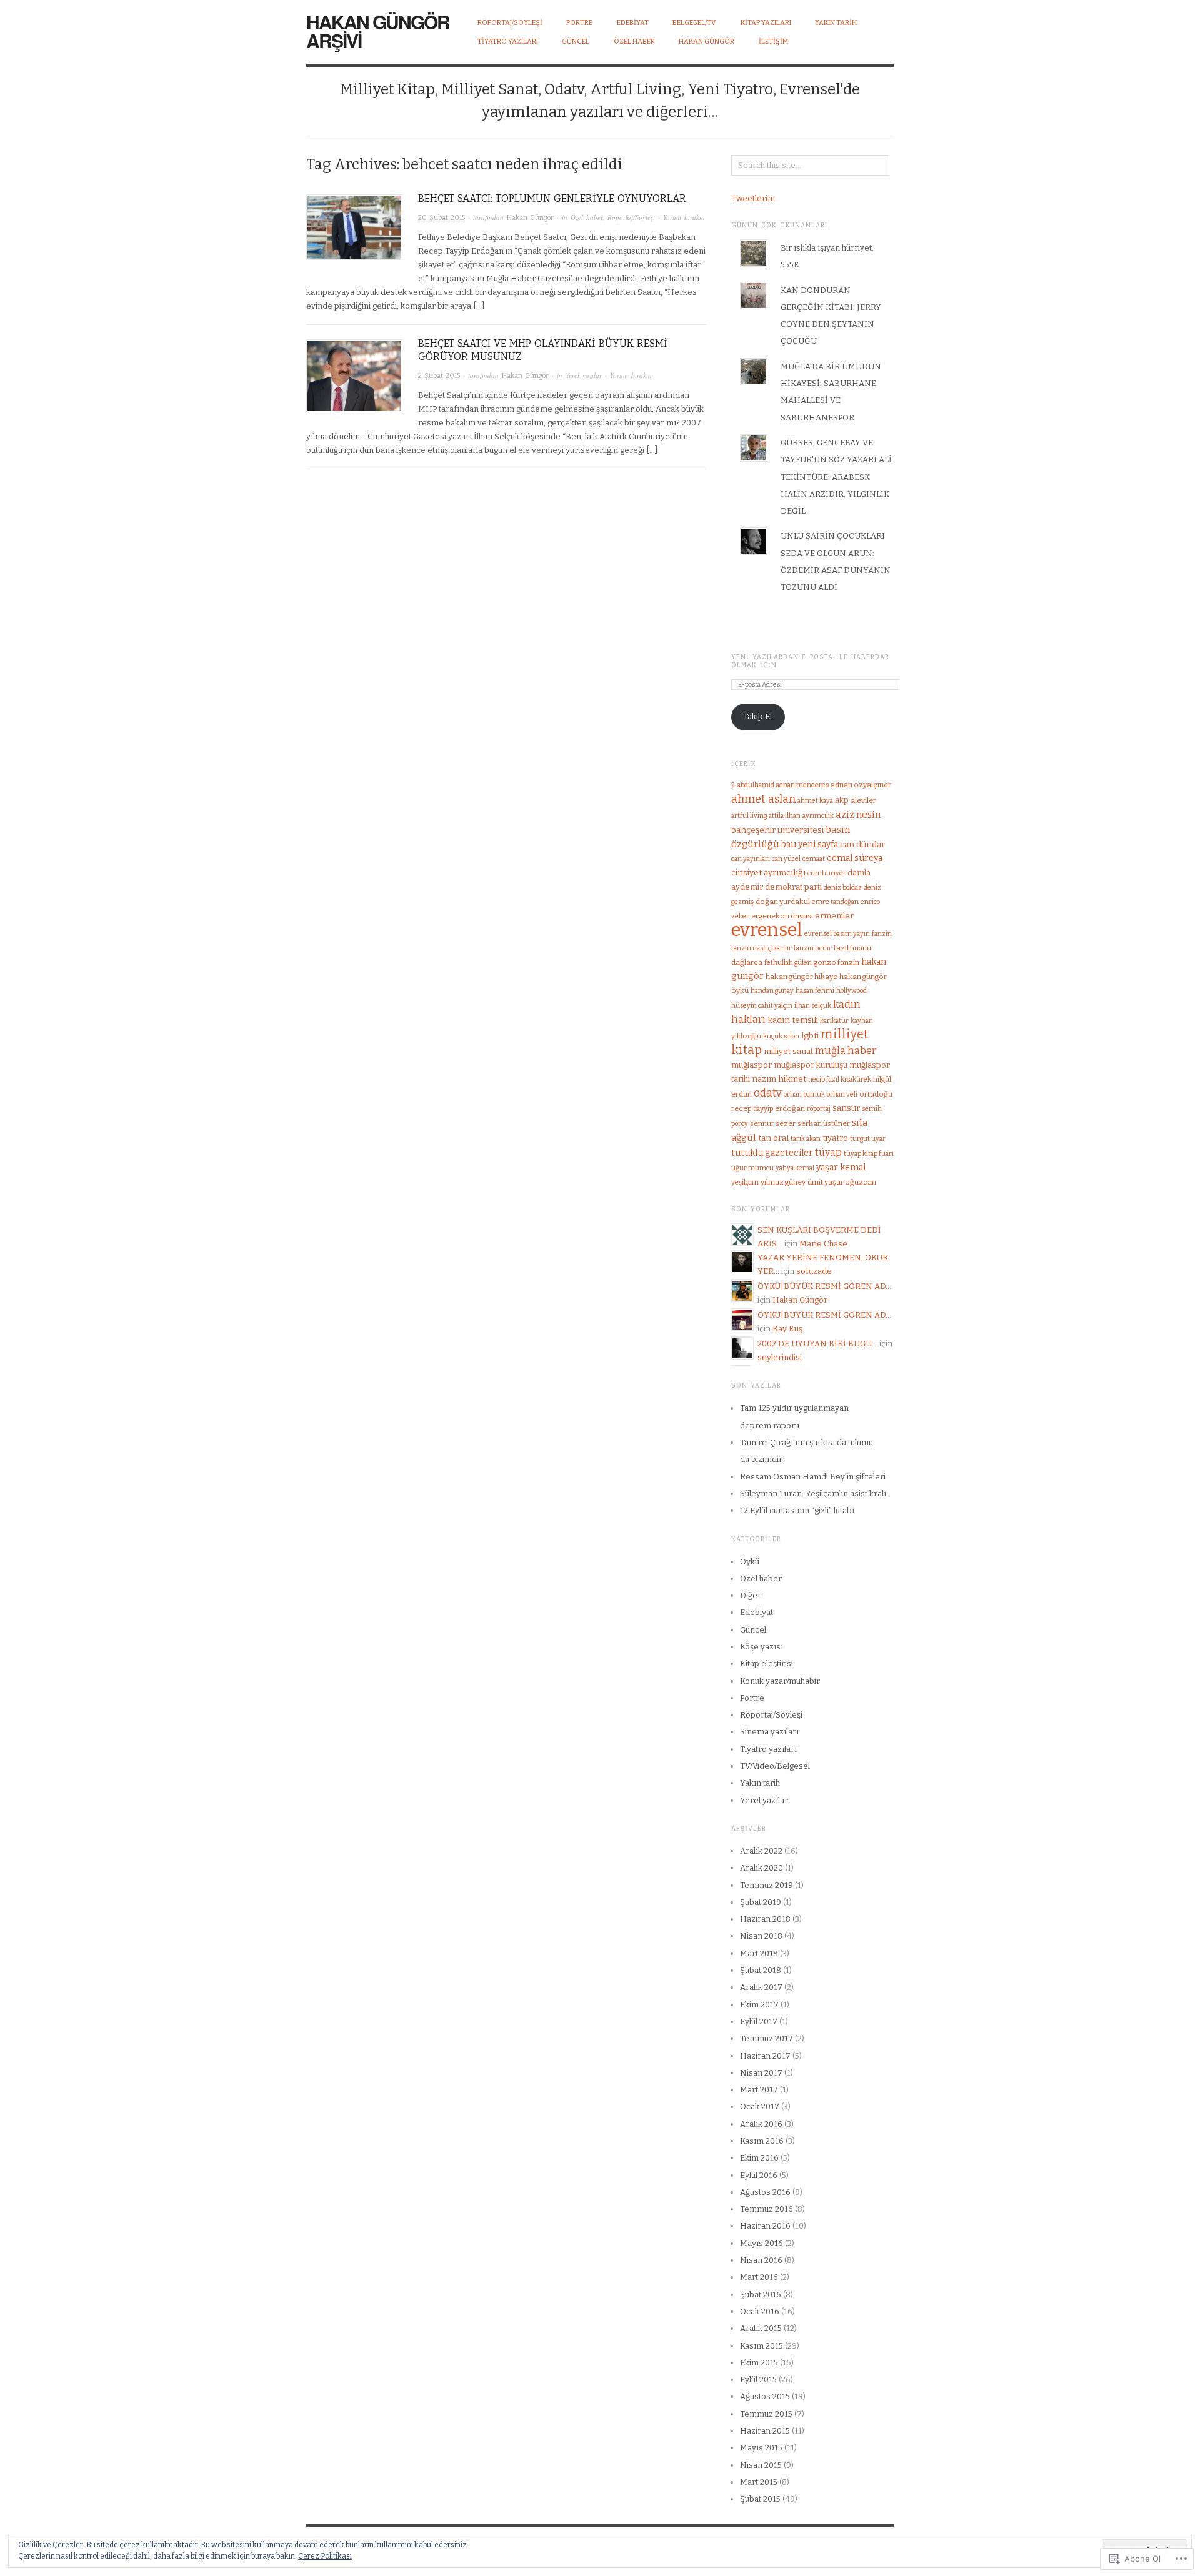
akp (842, 800)
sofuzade (814, 1271)
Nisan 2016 (761, 2260)
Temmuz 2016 (767, 2209)
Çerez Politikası (325, 2556)
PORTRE (579, 23)
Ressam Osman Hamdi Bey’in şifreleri (813, 1477)
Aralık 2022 (761, 1851)
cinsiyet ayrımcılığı (768, 873)
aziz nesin (858, 815)
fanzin (882, 934)
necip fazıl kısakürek (840, 1079)
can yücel (786, 859)
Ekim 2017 (759, 2005)
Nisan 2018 (761, 1936)
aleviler (863, 800)
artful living (749, 816)
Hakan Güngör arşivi (378, 31)
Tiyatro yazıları (768, 1749)
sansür (846, 1108)
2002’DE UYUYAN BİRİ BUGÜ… (817, 1344)
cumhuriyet (827, 873)
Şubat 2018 (761, 1970)
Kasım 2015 (762, 2346)
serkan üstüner (824, 1123)
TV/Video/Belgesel (775, 1766)
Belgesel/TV (694, 23)
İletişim (773, 42)
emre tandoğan (835, 902)
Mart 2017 (759, 2090)
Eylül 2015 (758, 2380)
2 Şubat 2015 (439, 376)
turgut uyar (868, 1139)
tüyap (828, 1152)
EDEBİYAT (633, 23)
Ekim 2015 (759, 2363)
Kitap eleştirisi (767, 1663)
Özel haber (587, 217)
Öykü (750, 1562)
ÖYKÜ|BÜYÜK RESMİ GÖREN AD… (824, 1286)
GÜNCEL (576, 42)
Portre (752, 1698)
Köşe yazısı (762, 1647)
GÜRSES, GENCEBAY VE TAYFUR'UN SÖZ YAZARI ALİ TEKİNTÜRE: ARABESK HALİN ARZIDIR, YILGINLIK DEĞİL (836, 477)
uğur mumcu (752, 1168)
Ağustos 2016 (765, 2192)
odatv (768, 1093)
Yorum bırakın (684, 217)
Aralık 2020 (762, 1868)
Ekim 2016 (759, 2158)
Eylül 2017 (759, 2022)
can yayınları (751, 859)
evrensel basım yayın (837, 934)
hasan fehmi (815, 991)
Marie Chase (823, 1244)
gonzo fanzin (837, 962)
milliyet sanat (788, 1051)
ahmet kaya (815, 801)
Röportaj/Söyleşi (510, 23)
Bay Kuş (787, 1329)
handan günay (772, 991)
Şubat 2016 (761, 2295)
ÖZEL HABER (634, 42)
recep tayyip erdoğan (768, 1108)
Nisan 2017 (761, 2073)
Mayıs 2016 (762, 2243)
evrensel (767, 930)
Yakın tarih (760, 1783)
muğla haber (846, 1051)
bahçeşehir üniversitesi (777, 830)
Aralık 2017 (761, 1987)
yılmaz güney (783, 1182)
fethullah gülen (788, 962)
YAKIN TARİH (836, 23)
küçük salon (781, 1036)
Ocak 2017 (760, 2106)
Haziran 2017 (765, 2056)
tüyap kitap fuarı (869, 1154)
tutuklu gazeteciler (772, 1153)
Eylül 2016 (759, 2175)
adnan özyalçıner (861, 785)
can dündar (862, 844)
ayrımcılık (818, 816)
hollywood (852, 991)
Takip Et (758, 716)
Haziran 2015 (765, 2431)
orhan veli (842, 1094)
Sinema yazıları (769, 1732)
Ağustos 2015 (765, 2396)
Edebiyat (757, 1612)
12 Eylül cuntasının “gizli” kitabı (797, 1510)
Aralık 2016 (761, 2124)
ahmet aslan (763, 799)
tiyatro (835, 1138)
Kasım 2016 (762, 2141)
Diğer (751, 1595)
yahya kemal (795, 1168)
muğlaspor (752, 1065)
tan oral (773, 1138)
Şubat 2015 (760, 2499)
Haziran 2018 (765, 1919)
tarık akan (806, 1139)
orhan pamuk (804, 1094)
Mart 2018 (759, 1953)
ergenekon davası (782, 916)
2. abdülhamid (753, 785)
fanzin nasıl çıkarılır (762, 948)
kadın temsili (793, 1020)
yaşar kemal (841, 1167)
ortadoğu (876, 1094)
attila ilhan (785, 816)
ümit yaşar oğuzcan (842, 1182)
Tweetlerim (753, 198)
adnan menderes (802, 785)
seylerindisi (780, 1357)
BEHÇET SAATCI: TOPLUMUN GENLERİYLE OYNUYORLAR (552, 198)
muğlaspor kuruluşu (811, 1065)
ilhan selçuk (813, 1006)
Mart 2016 (759, 2277)
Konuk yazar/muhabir (780, 1681)
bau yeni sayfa (810, 844)
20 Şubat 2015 (442, 218)
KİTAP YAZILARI (766, 23)
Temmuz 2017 (767, 2038)
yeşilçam (745, 1182)
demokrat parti (793, 887)
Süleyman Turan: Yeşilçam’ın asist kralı (813, 1494)
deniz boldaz (843, 888)
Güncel (753, 1630)
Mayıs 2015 (761, 2448)
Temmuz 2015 (766, 2414)
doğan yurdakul (783, 902)
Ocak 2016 (760, 2311)
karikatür (834, 1021)
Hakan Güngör (707, 42)
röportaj (819, 1109)
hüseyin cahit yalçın (762, 1006)
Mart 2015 (759, 2482)
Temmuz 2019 (767, 1885)
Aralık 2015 (761, 2328)
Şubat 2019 (761, 1902)
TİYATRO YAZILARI (508, 42)
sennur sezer (773, 1123)
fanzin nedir (813, 948)
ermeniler (834, 916)
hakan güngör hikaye (802, 977)
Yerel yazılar (584, 375)
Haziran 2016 (765, 2226)
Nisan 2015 (761, 2465)
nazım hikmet (779, 1079)
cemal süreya (855, 858)
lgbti (810, 1036)
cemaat (814, 859)
